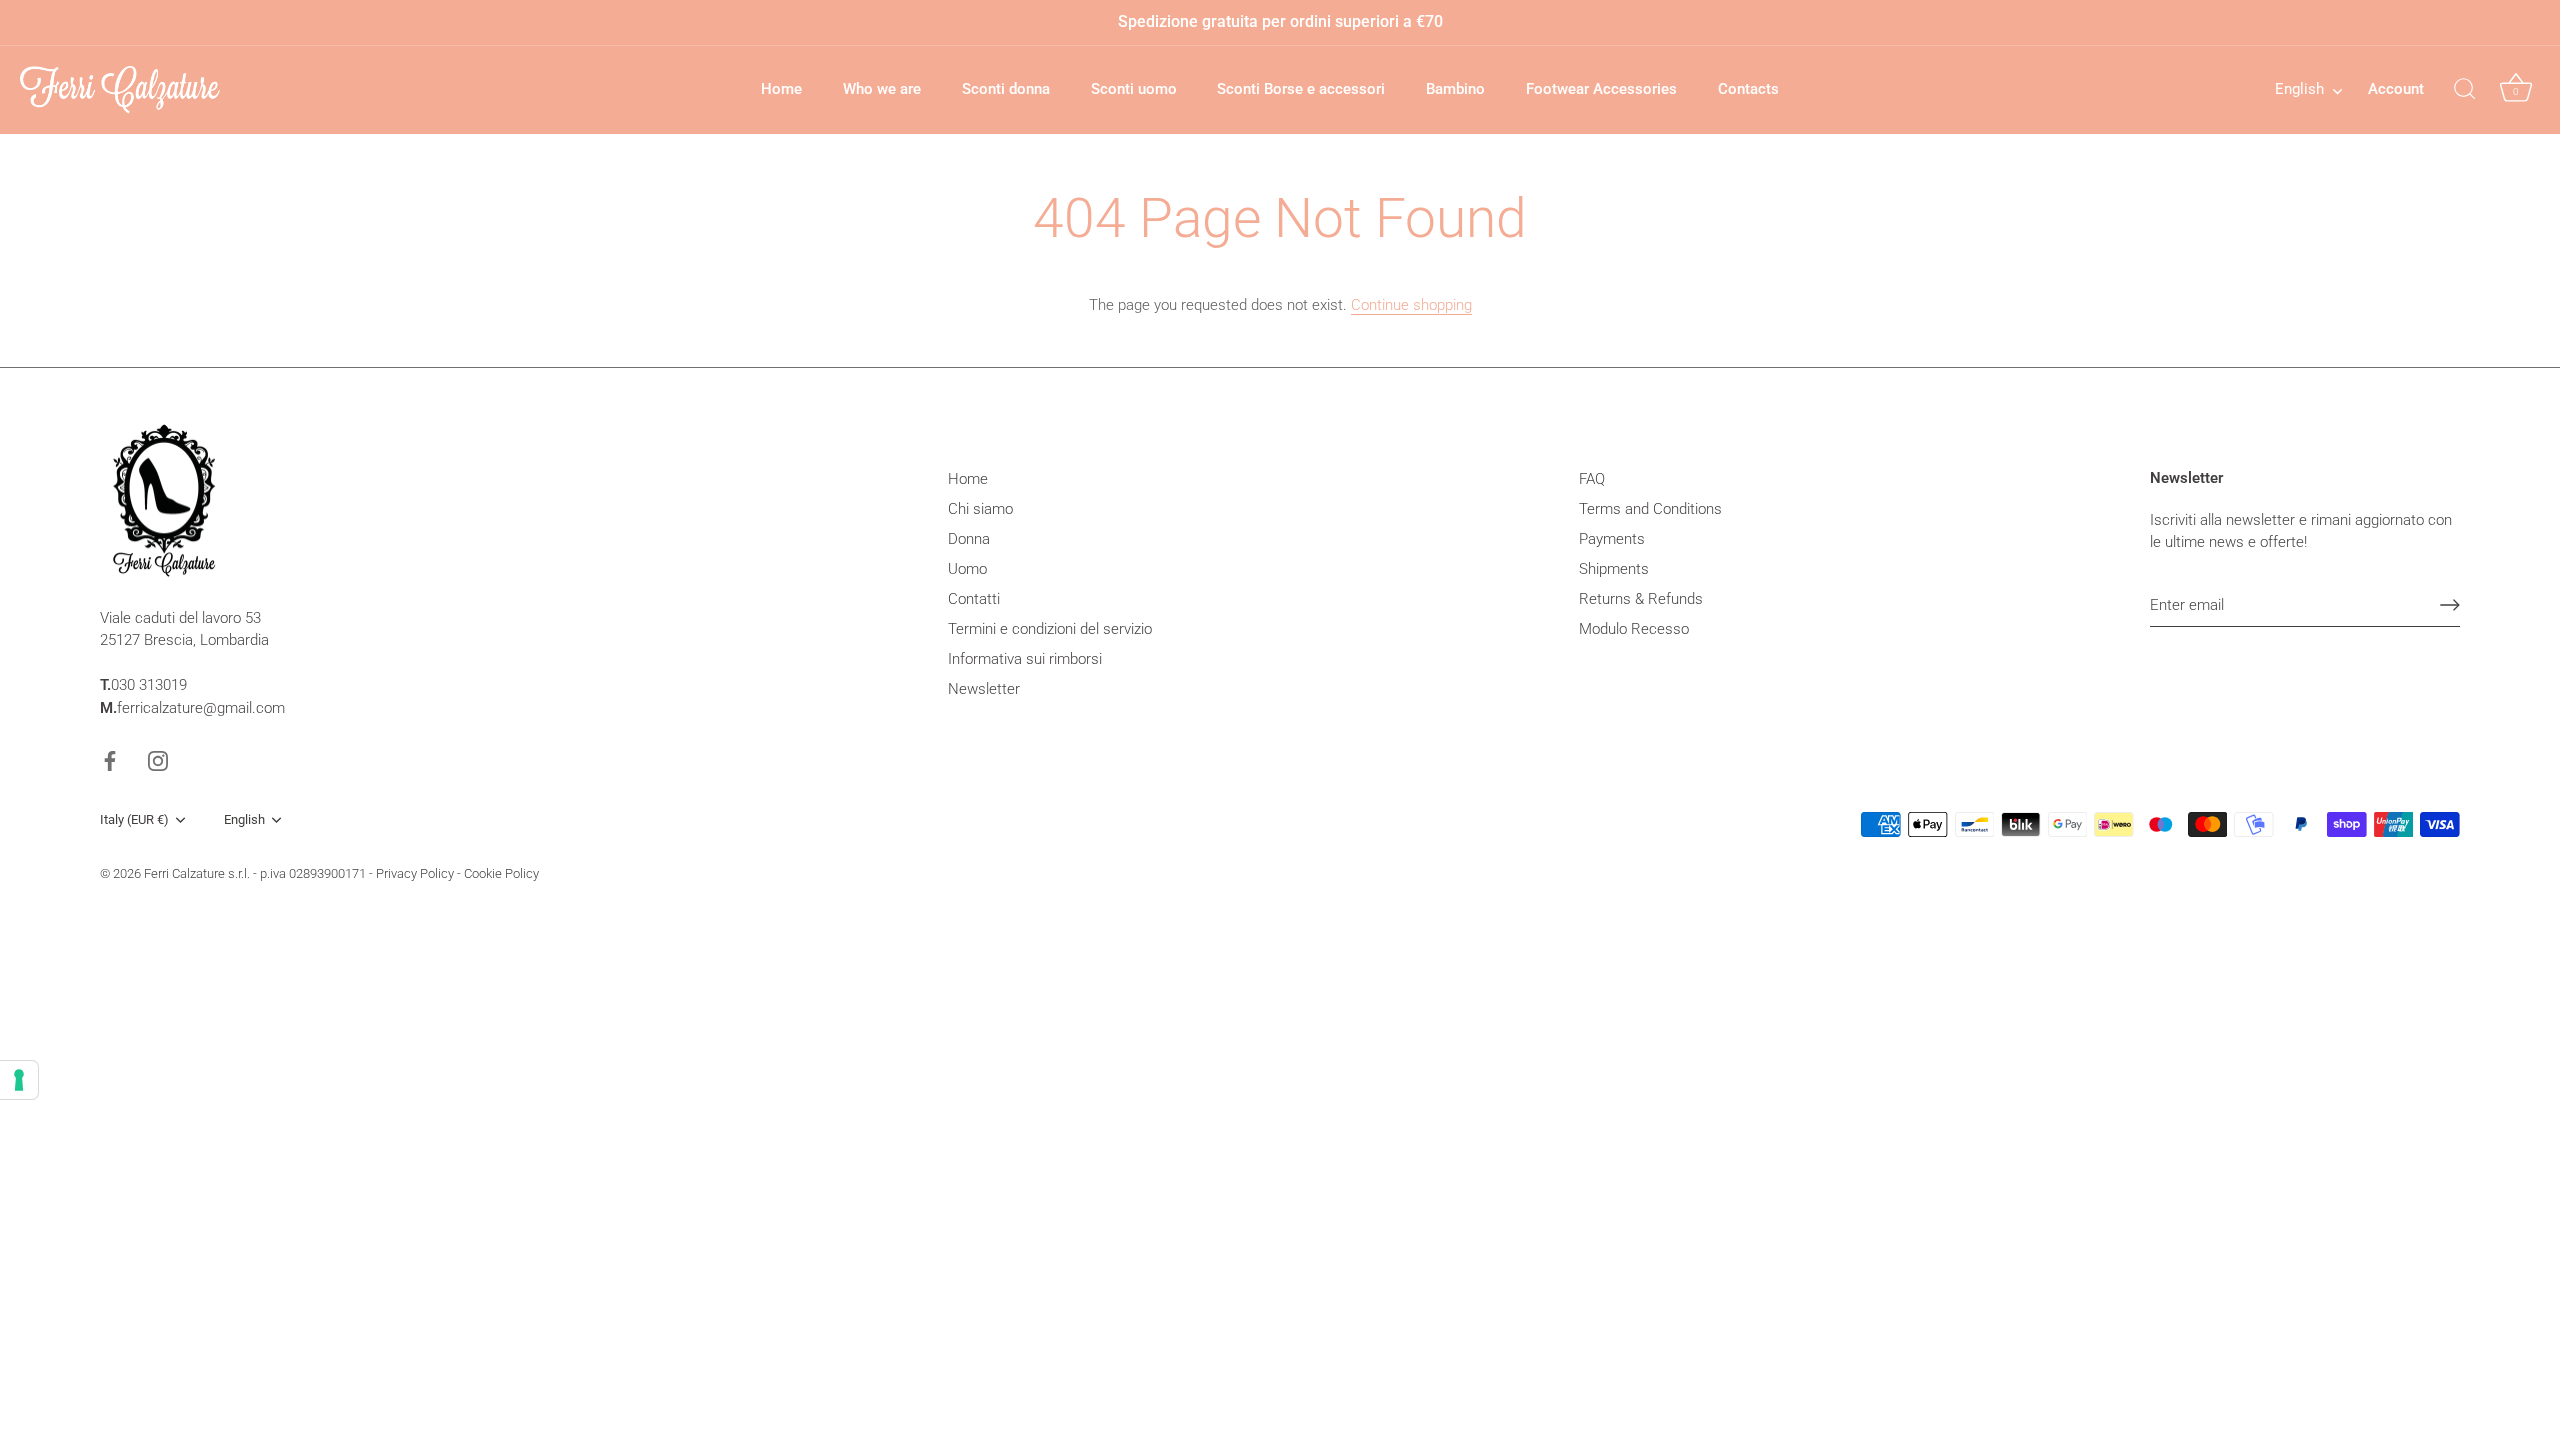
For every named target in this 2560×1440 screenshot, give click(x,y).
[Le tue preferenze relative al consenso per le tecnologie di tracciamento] (19, 1080)
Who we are (882, 89)
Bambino (1455, 89)
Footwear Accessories (1601, 89)
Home (781, 89)
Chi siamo (980, 509)
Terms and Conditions (1650, 509)
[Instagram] (158, 760)
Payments (1612, 539)
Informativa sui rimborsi (1025, 659)
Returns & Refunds (1641, 599)
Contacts (1748, 89)
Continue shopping (1411, 305)
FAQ (1592, 479)
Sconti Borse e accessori (1301, 89)
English (2299, 89)
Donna (969, 539)
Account (2396, 89)
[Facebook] (110, 760)
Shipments (1614, 569)
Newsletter (984, 689)
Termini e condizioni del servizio (1050, 629)
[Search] (2465, 90)
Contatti (974, 599)
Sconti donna (1006, 89)
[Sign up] (2450, 605)
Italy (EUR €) (134, 819)
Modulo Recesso (1634, 629)
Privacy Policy (415, 873)
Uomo (967, 569)
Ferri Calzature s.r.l (195, 873)
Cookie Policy (501, 873)
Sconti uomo (1134, 89)
